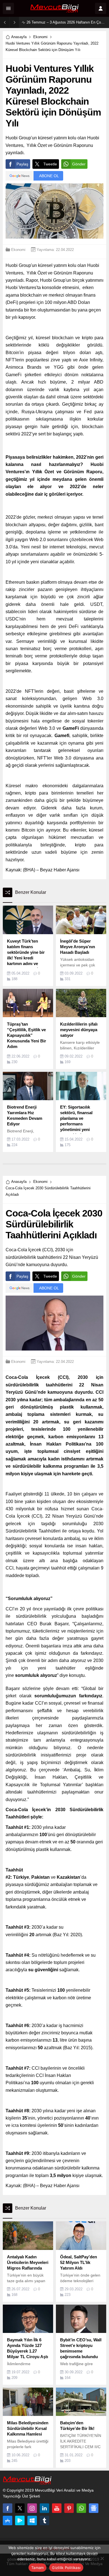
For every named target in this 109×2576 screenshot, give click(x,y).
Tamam (37, 2568)
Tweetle (50, 164)
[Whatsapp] (81, 2508)
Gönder (79, 164)
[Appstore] (8, 2520)
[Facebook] (8, 2508)
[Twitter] (20, 2508)
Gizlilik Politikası (66, 2568)
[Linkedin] (44, 2508)
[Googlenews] (94, 2508)
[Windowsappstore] (32, 2520)
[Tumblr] (44, 2520)
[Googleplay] (20, 2520)
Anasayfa (19, 37)
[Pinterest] (69, 2508)
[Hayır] (102, 2558)
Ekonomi (40, 37)
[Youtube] (57, 2508)
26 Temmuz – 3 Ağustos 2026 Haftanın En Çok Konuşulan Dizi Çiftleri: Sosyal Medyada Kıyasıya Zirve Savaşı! (66, 22)
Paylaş (22, 164)
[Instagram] (32, 2508)
